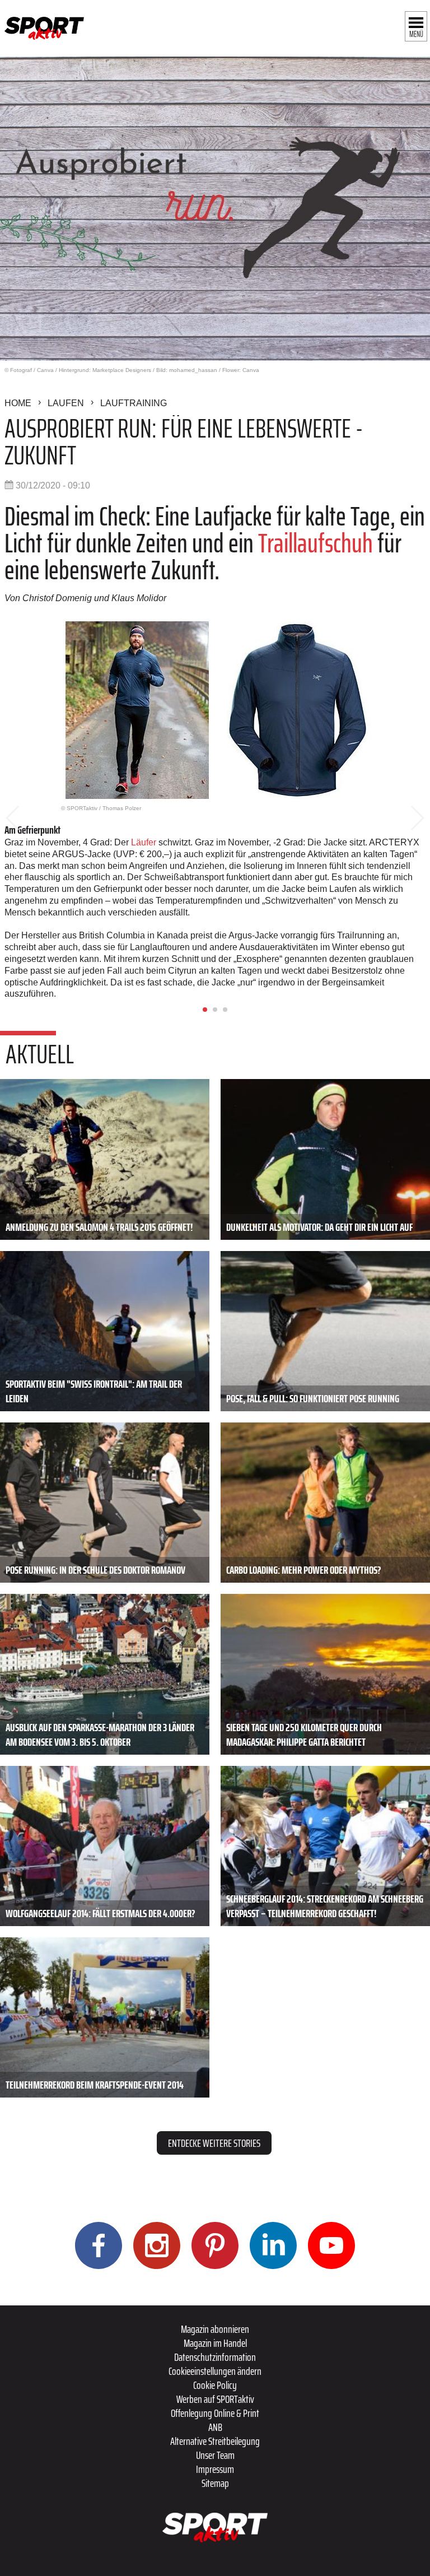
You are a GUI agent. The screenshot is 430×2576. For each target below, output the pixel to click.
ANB (215, 2427)
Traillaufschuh (318, 543)
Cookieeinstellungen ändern (215, 2371)
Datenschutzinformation (215, 2357)
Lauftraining (134, 403)
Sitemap (215, 2483)
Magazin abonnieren (215, 2329)
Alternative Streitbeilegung (215, 2441)
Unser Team (215, 2455)
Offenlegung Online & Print (215, 2413)
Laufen (66, 403)
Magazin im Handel (215, 2343)
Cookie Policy (215, 2385)
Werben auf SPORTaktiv (215, 2399)
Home (18, 403)
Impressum (215, 2469)
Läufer (145, 842)
